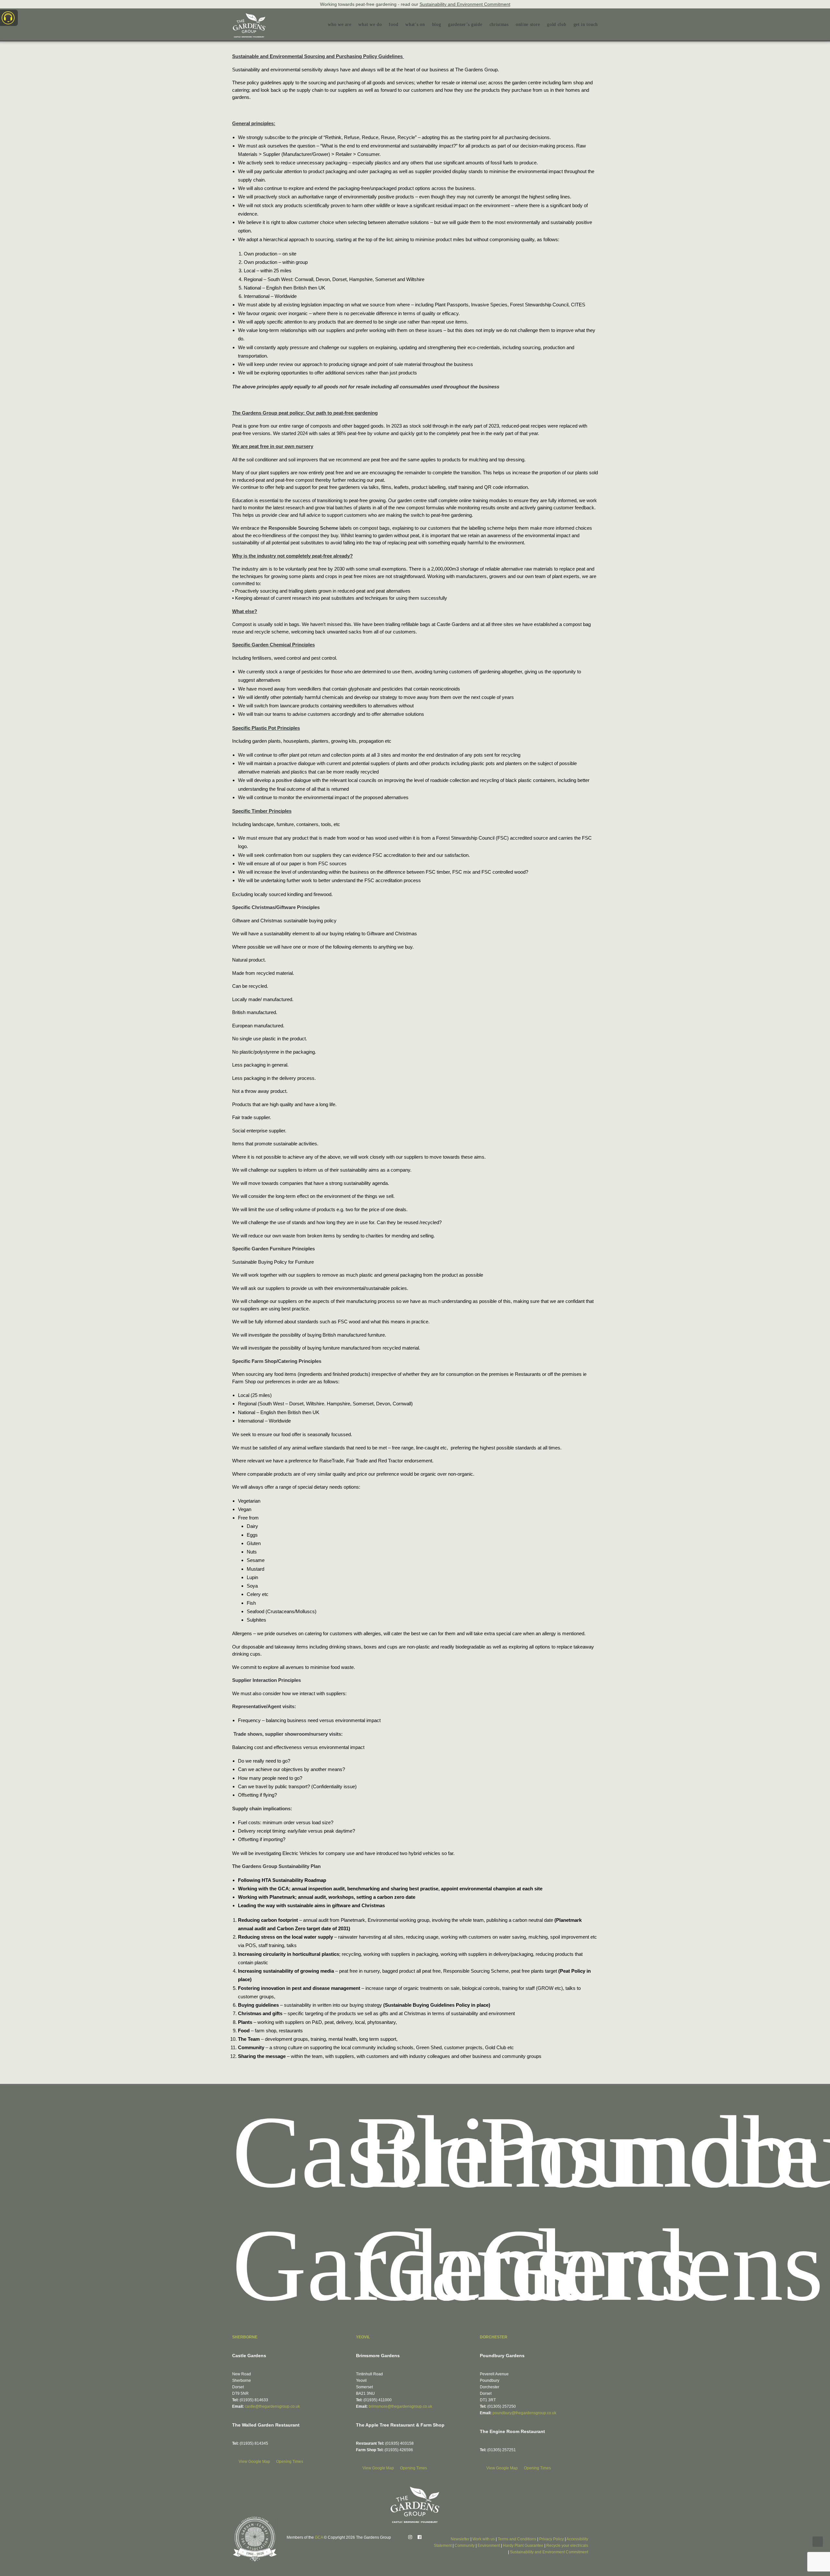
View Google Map (255, 2462)
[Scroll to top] (818, 2541)
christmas (499, 24)
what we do (370, 24)
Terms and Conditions (517, 2539)
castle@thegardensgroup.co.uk (272, 2406)
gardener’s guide (465, 24)
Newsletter (460, 2539)
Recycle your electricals (567, 2546)
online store (528, 24)
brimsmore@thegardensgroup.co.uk (400, 2406)
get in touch (586, 24)
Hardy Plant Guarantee (523, 2546)
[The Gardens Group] (249, 16)
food (393, 24)
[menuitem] (341, 25)
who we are (339, 24)
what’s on (415, 24)
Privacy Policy (551, 2539)
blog (437, 24)
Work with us (484, 2539)
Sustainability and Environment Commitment (465, 4)
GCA (319, 2537)
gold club (557, 24)
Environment (489, 2546)
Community (465, 2546)
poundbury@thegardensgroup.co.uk (524, 2413)
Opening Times (290, 2462)
